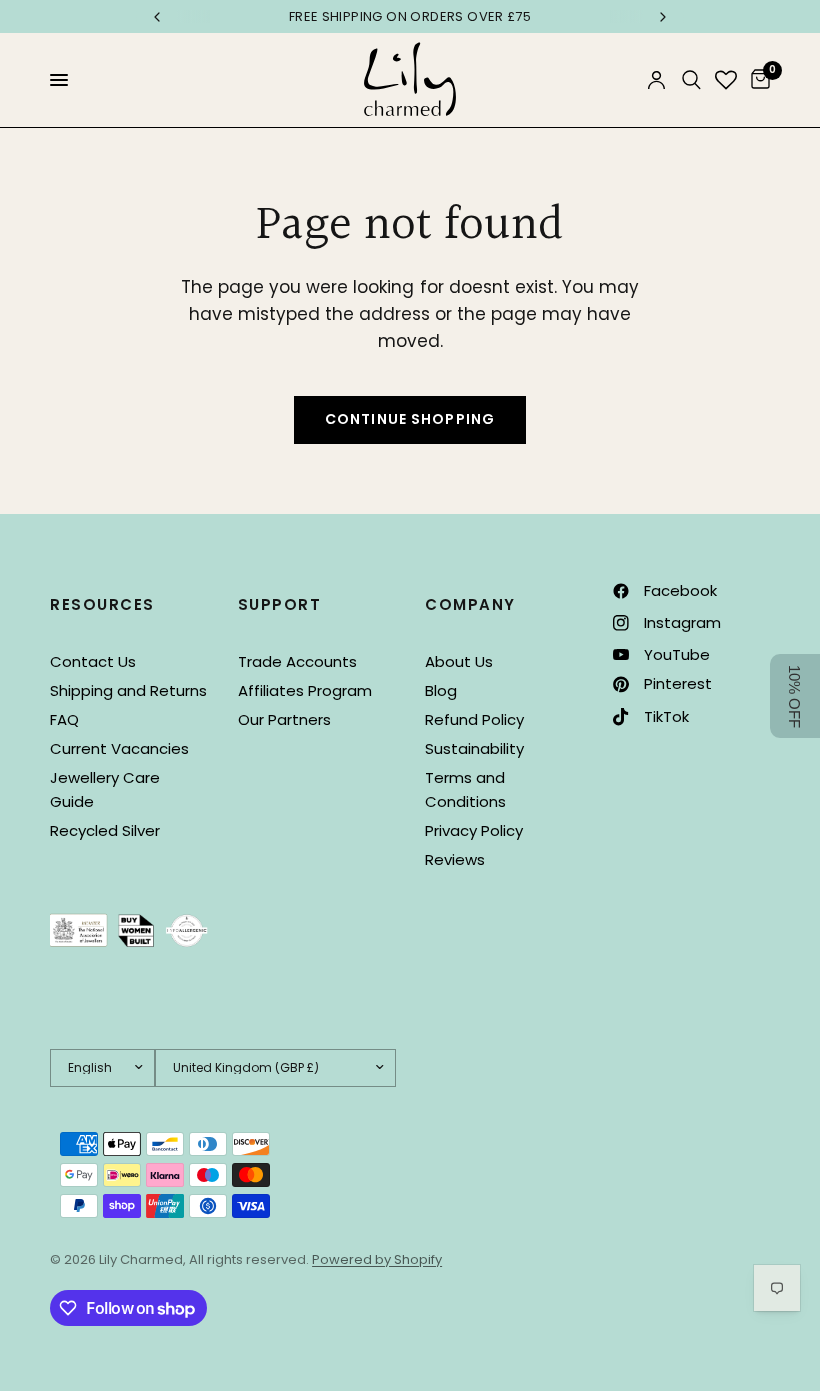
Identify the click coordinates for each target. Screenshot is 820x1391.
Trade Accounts (297, 661)
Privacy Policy (474, 830)
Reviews (455, 859)
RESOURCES (102, 604)
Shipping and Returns (128, 690)
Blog (441, 690)
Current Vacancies (119, 748)
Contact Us (93, 661)
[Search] (691, 80)
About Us (459, 661)
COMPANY (470, 604)
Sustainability (474, 748)
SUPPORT (280, 604)
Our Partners (284, 719)
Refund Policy (474, 719)
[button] (795, 696)
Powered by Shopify (377, 1259)
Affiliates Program (305, 690)
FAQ (64, 719)
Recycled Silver (105, 830)
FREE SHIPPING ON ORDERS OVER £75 (410, 16)
